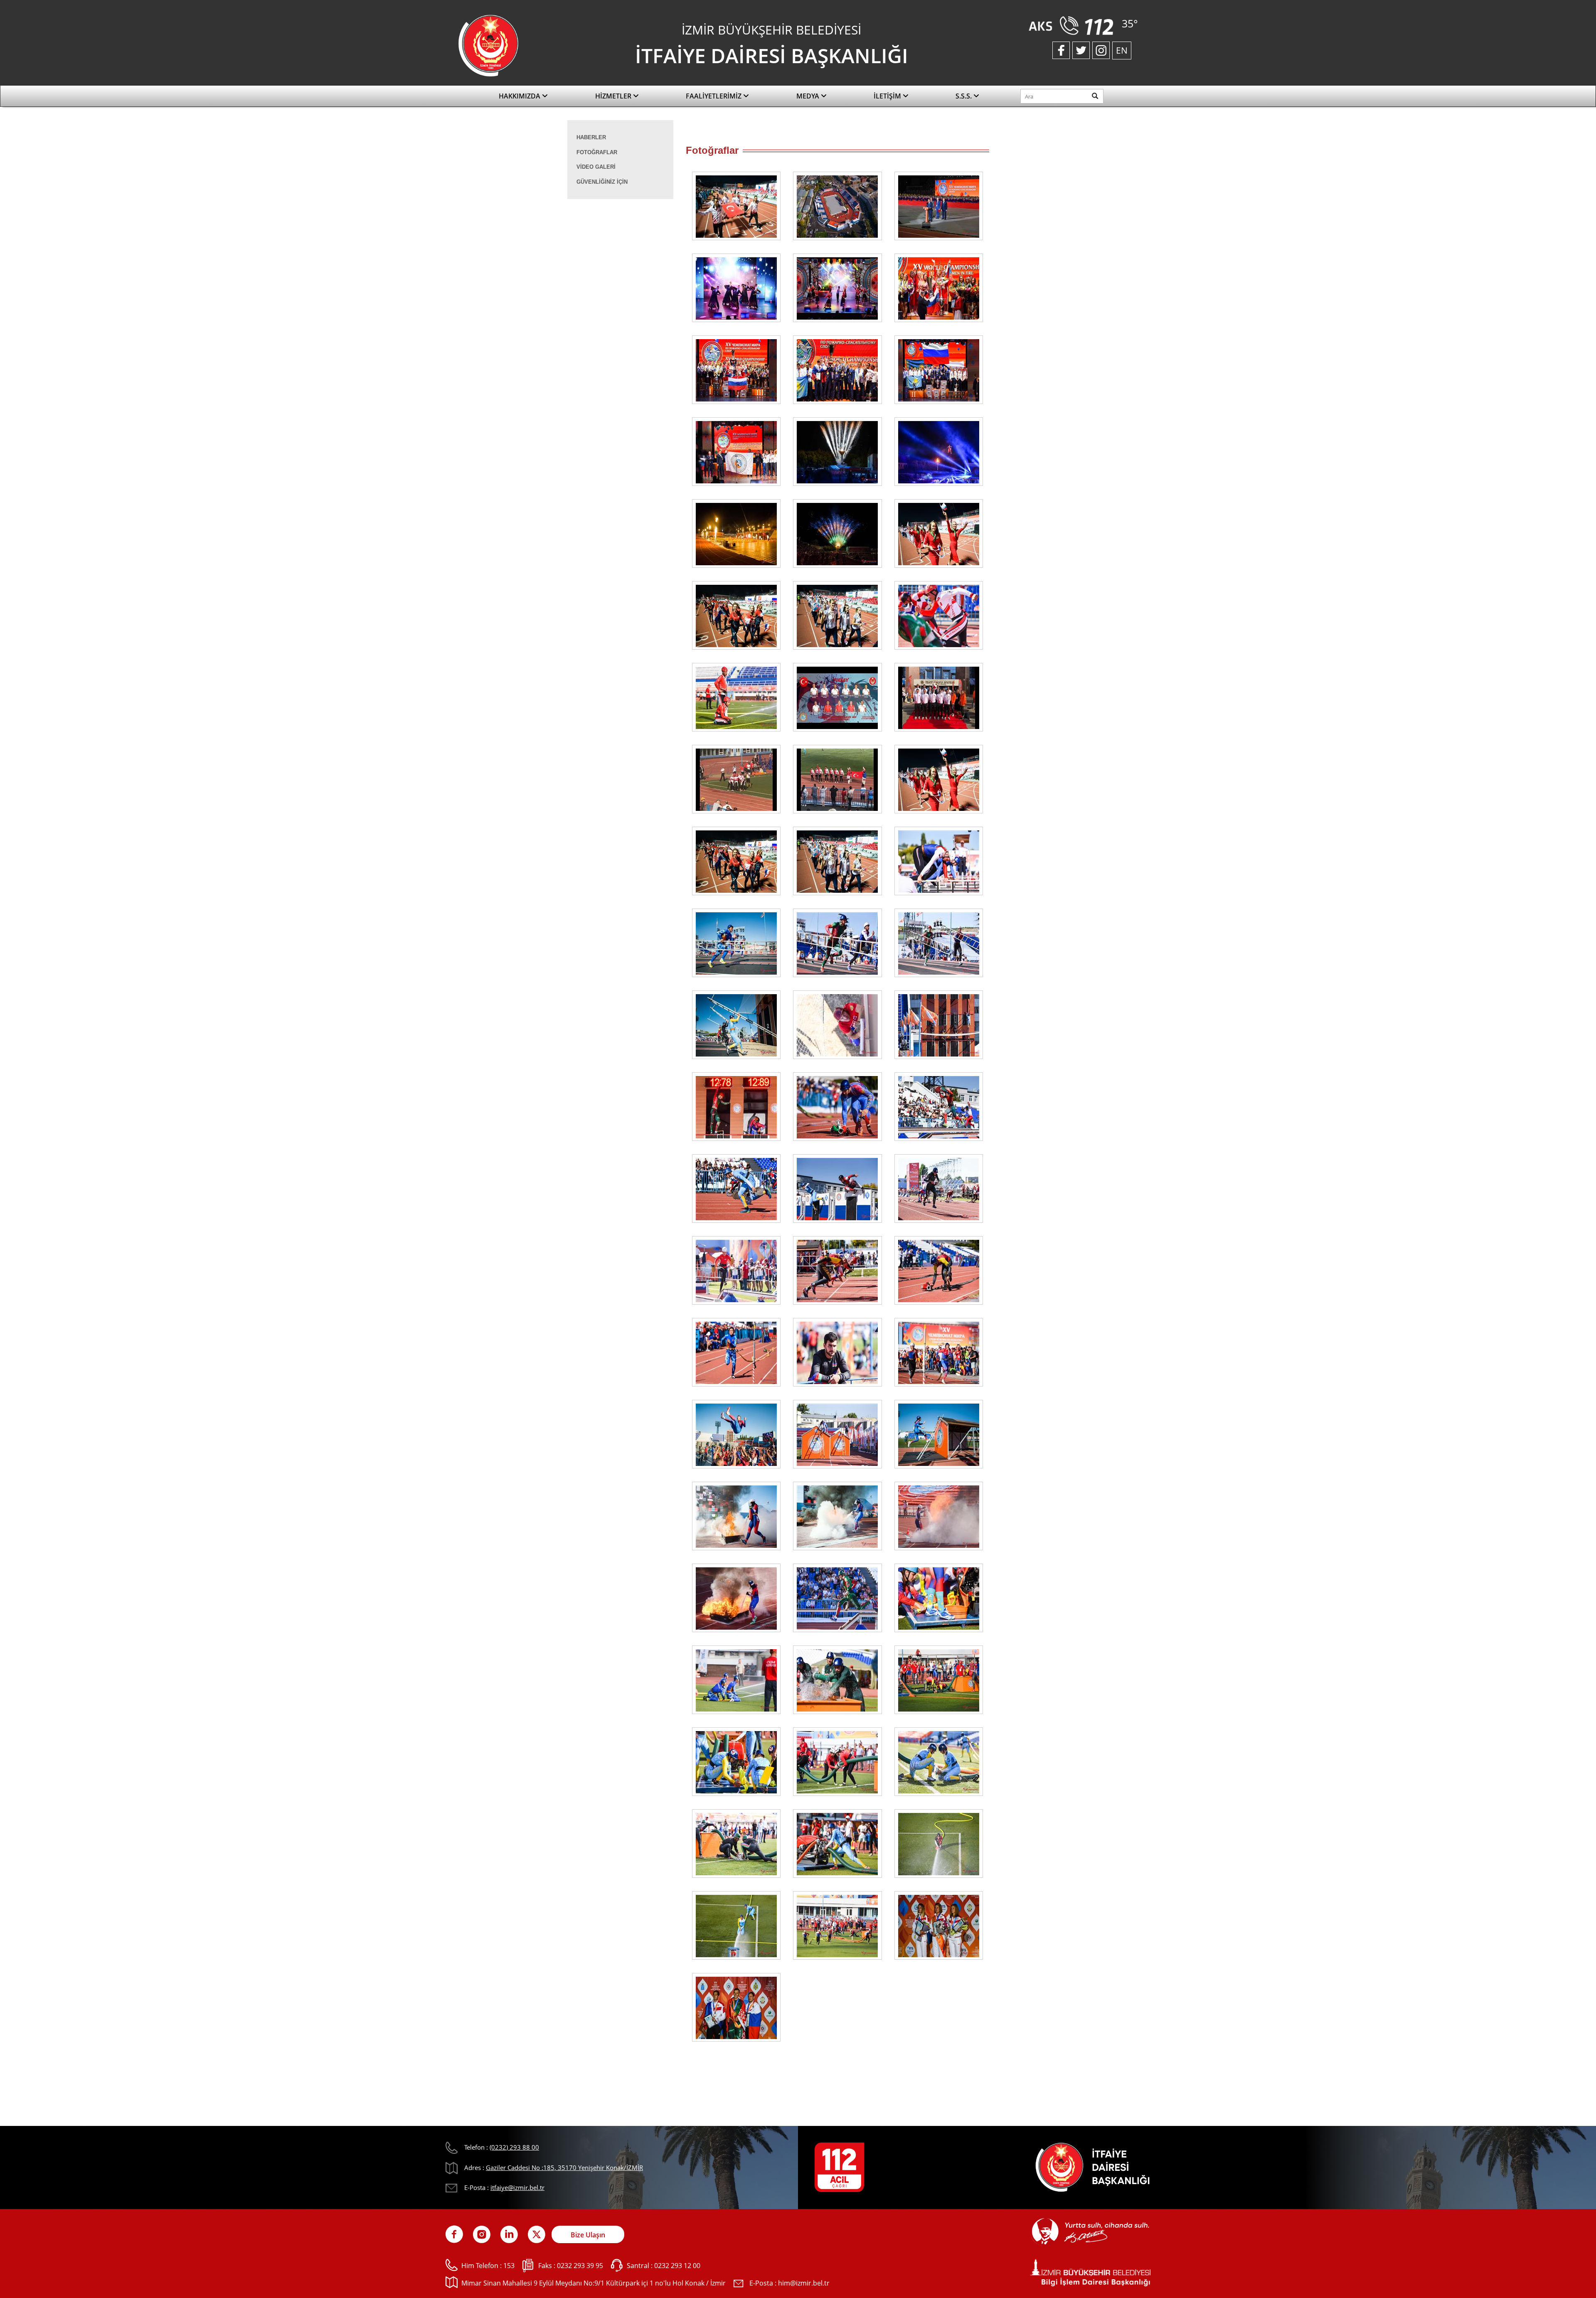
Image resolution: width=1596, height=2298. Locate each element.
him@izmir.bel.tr (804, 2283)
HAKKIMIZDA (520, 96)
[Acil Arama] (1073, 25)
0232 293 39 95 (580, 2266)
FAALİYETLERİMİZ (714, 96)
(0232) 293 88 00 (514, 2147)
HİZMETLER (614, 96)
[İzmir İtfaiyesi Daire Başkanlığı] (488, 45)
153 (509, 2266)
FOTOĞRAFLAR (597, 152)
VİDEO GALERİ (596, 167)
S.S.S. (964, 96)
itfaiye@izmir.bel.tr (517, 2187)
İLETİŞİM (888, 96)
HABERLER (591, 137)
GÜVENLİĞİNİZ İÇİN (602, 182)
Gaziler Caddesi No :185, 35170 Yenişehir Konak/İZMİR (564, 2167)
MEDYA (809, 96)
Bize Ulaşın (588, 2235)
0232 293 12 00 (677, 2266)
